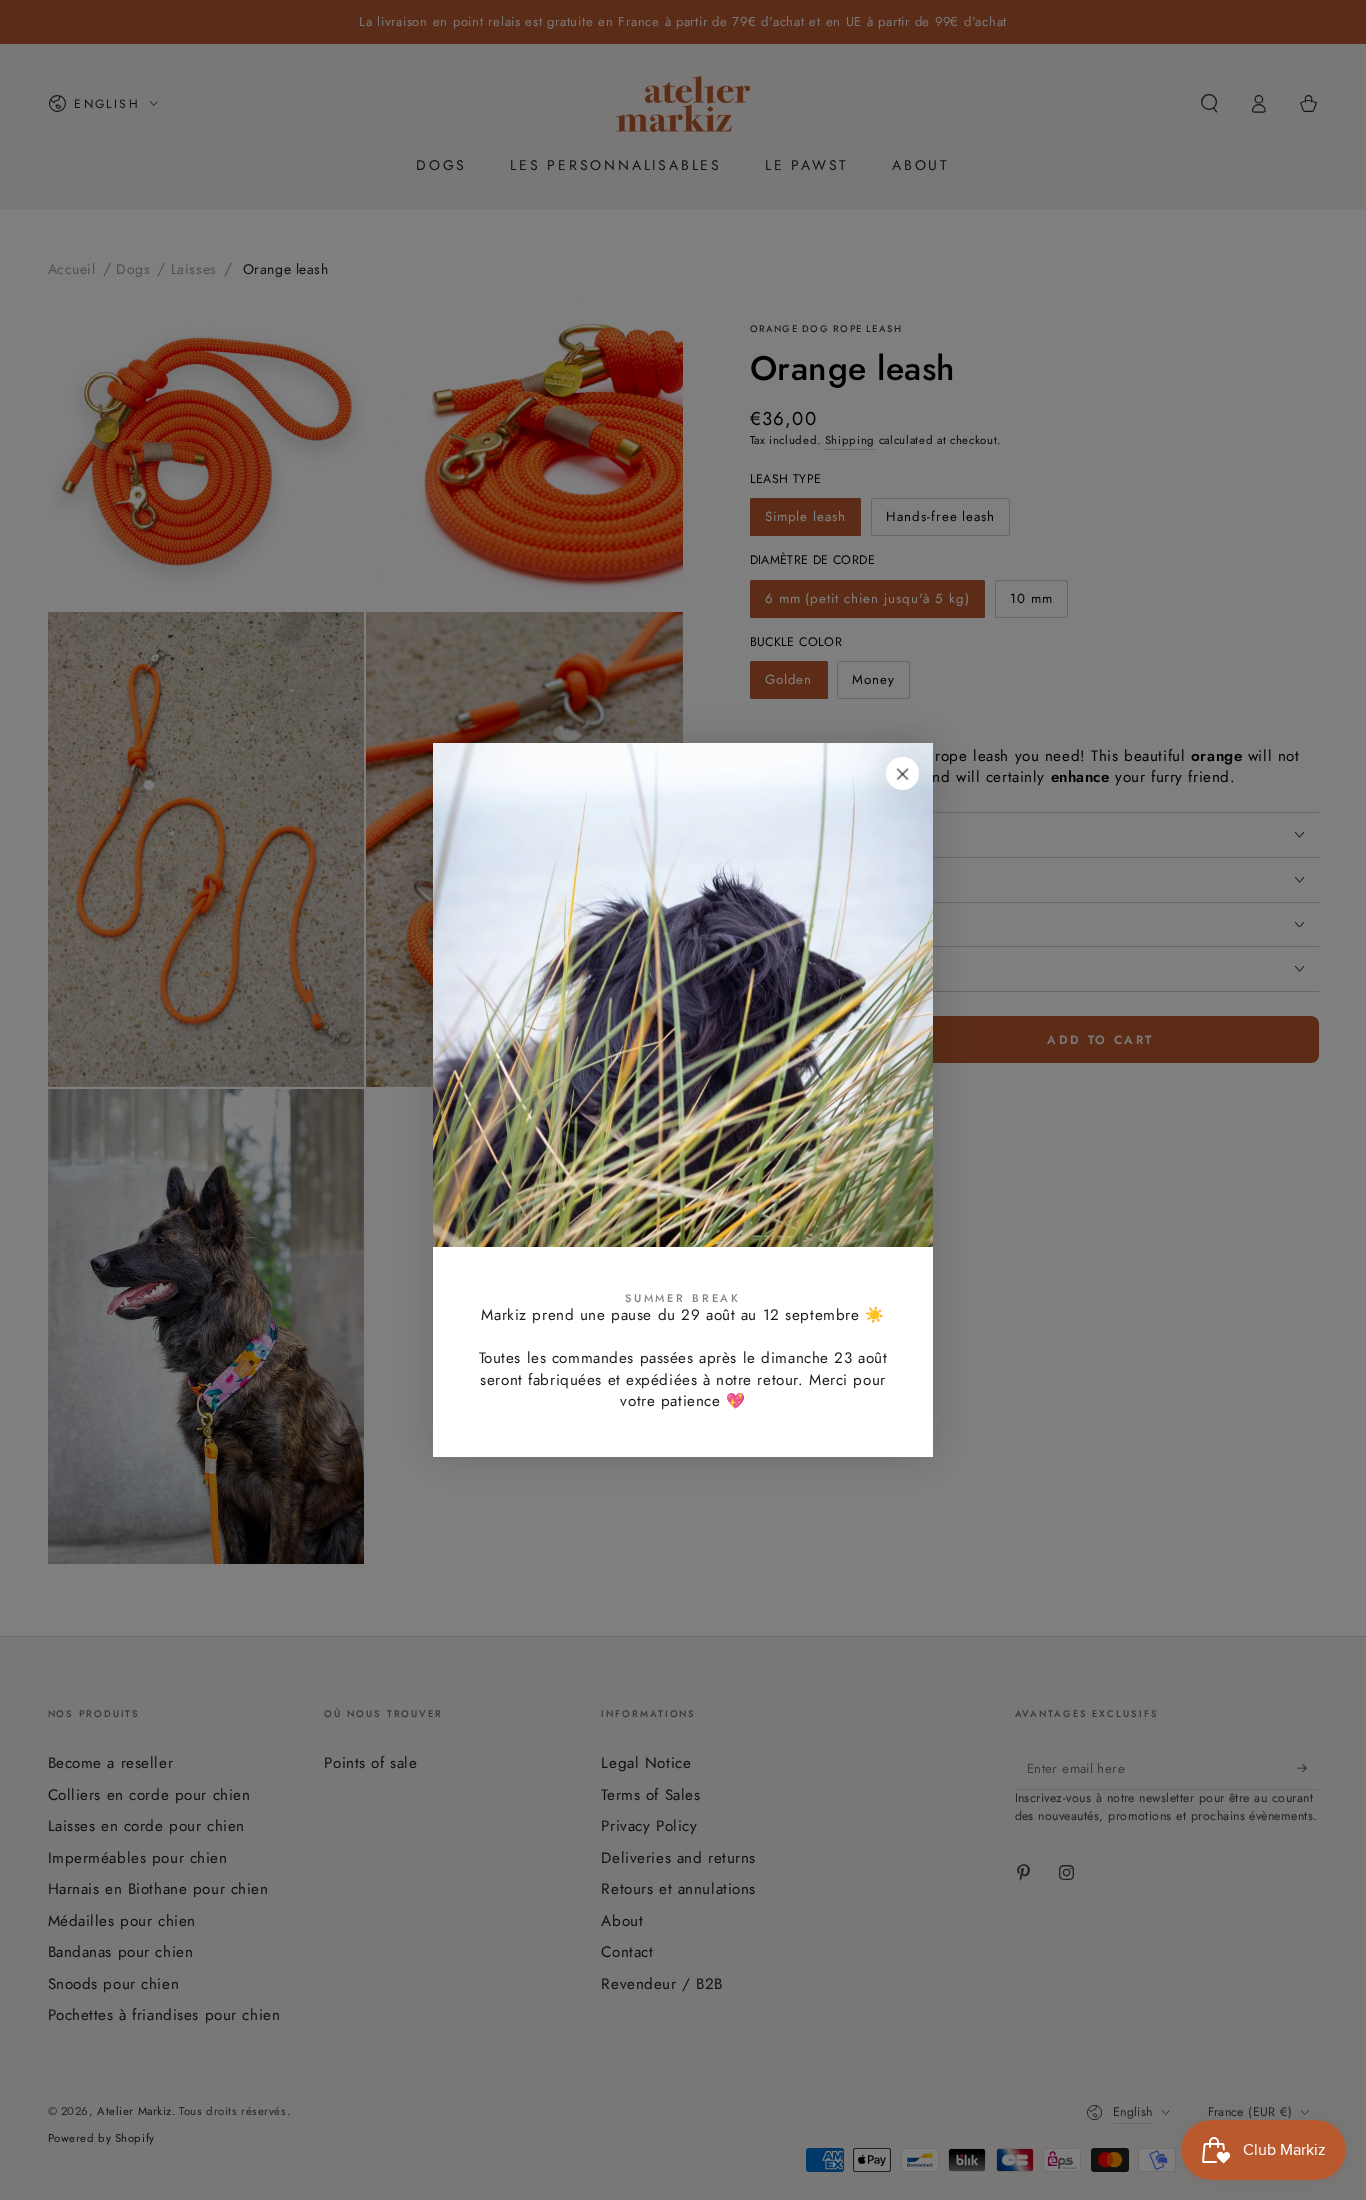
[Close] (903, 774)
